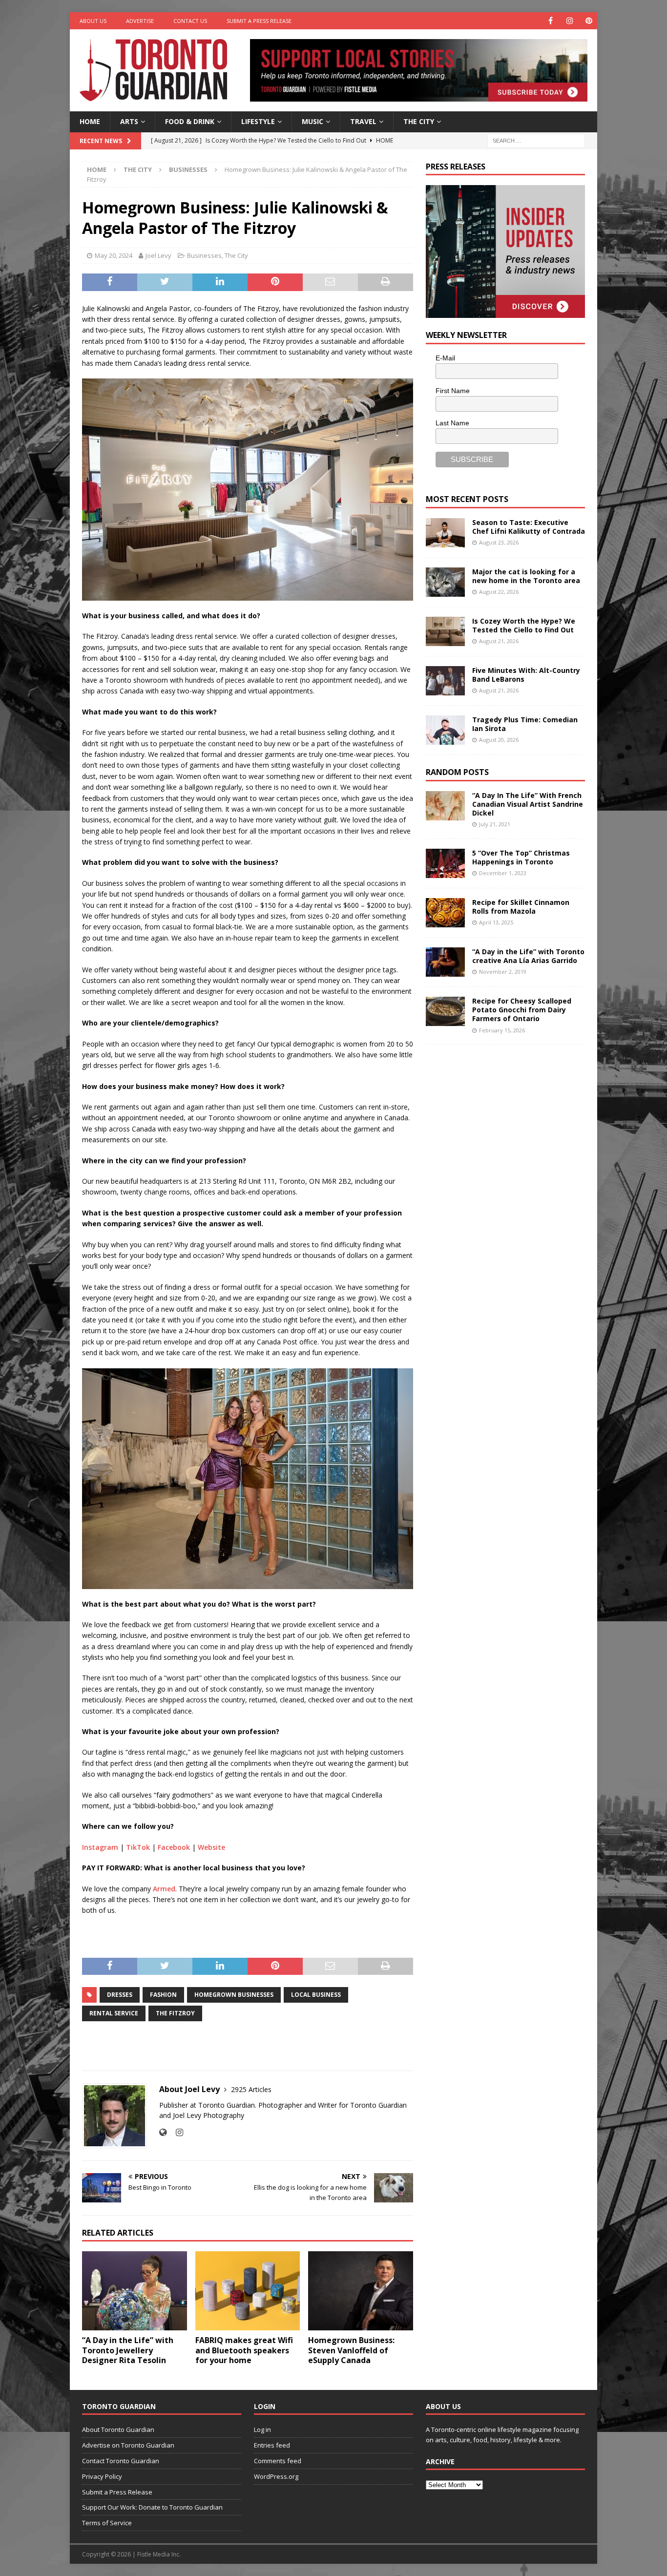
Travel (363, 121)
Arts (129, 121)
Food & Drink (190, 121)
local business (316, 1995)
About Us (93, 21)
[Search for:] (536, 140)
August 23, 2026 (499, 542)
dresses (120, 1995)
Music (313, 121)
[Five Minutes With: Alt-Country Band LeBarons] (445, 681)
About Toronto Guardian (118, 2429)
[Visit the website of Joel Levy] (163, 2132)
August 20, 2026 (499, 740)
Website (211, 1847)
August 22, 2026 (499, 592)
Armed (164, 1889)
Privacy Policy (102, 2476)
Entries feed (272, 2445)
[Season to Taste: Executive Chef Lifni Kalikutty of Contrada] (445, 533)
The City (419, 121)
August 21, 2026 (499, 641)
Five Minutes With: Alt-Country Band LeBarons (526, 675)
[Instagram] (570, 21)
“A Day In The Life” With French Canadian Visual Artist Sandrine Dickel (528, 804)
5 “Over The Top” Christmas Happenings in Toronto (521, 857)
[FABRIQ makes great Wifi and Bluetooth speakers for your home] (248, 2291)
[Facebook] (551, 21)
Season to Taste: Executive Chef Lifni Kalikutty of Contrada (529, 527)
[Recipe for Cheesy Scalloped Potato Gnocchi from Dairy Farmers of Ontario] (445, 1011)
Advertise (140, 21)
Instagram (100, 1847)
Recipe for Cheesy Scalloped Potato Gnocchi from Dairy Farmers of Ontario (522, 1010)
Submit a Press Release (259, 21)
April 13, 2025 (496, 922)
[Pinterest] (589, 21)
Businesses (204, 255)
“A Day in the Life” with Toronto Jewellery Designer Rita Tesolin (128, 2350)
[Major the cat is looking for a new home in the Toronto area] (445, 582)
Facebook (174, 1847)
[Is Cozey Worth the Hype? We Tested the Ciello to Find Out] (445, 631)
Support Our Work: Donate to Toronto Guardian (152, 2507)
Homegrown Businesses (234, 1995)
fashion (163, 1995)
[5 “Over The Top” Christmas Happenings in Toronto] (445, 863)
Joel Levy (158, 255)
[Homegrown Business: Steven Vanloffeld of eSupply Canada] (361, 2291)
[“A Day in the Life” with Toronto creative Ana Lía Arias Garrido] (445, 962)
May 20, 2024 (114, 255)
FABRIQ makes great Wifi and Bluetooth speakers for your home (244, 2350)
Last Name (452, 423)
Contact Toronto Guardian (121, 2461)
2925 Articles (251, 2089)
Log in (262, 2429)
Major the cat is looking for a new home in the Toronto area (526, 576)
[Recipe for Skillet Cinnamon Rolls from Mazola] (445, 913)
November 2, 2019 (503, 972)
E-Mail (445, 358)
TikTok (138, 1847)
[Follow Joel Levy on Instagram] (176, 2132)
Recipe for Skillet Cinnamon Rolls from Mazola (521, 907)
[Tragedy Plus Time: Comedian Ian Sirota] (445, 730)
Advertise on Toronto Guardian (128, 2445)
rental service (114, 2013)
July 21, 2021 (495, 824)
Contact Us (190, 21)
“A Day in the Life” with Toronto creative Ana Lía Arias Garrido (528, 956)
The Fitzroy (175, 2013)
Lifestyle (258, 121)
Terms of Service (107, 2523)
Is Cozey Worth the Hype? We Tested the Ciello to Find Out (524, 625)
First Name (453, 391)
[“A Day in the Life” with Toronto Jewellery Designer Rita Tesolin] (135, 2291)
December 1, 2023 (503, 873)
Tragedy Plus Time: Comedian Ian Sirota (525, 724)
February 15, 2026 (502, 1030)
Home (90, 121)
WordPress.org (276, 2476)
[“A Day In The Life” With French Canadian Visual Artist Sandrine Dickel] (445, 806)
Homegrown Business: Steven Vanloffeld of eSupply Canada (351, 2350)
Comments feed (278, 2461)
